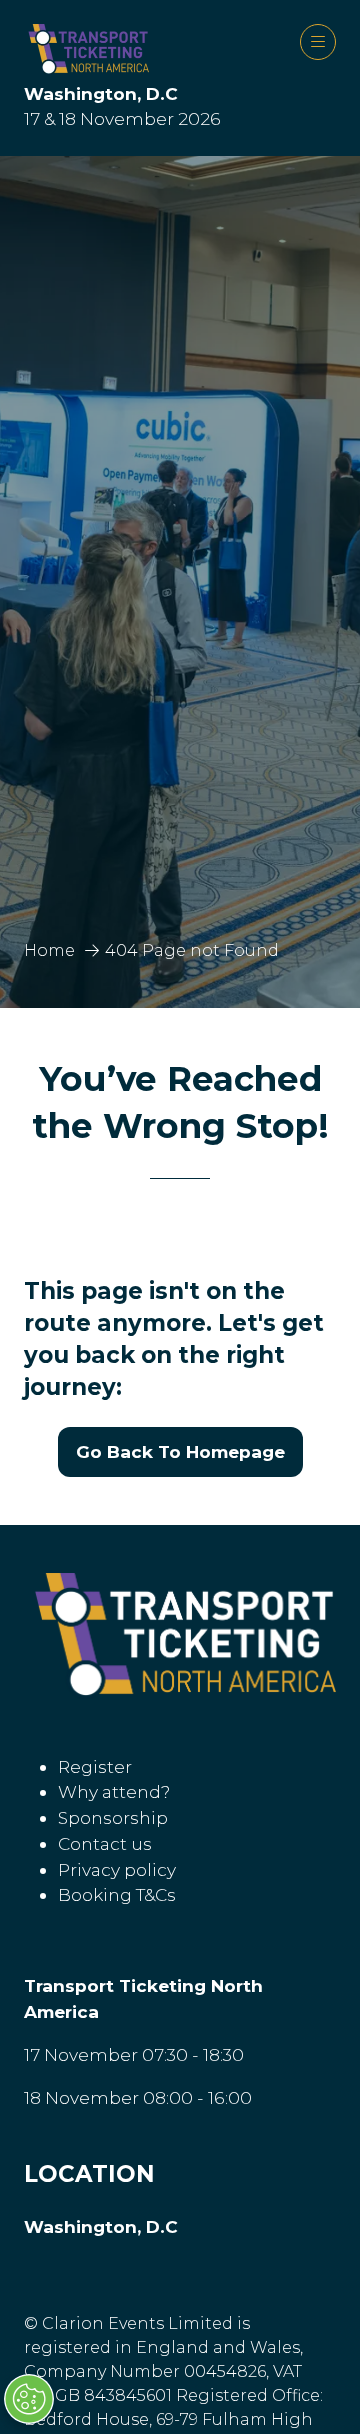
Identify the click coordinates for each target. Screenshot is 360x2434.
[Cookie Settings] (29, 2399)
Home (49, 950)
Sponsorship (113, 1817)
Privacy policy (117, 1869)
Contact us (105, 1843)
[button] (318, 42)
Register (95, 1766)
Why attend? (114, 1791)
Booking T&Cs (117, 1894)
